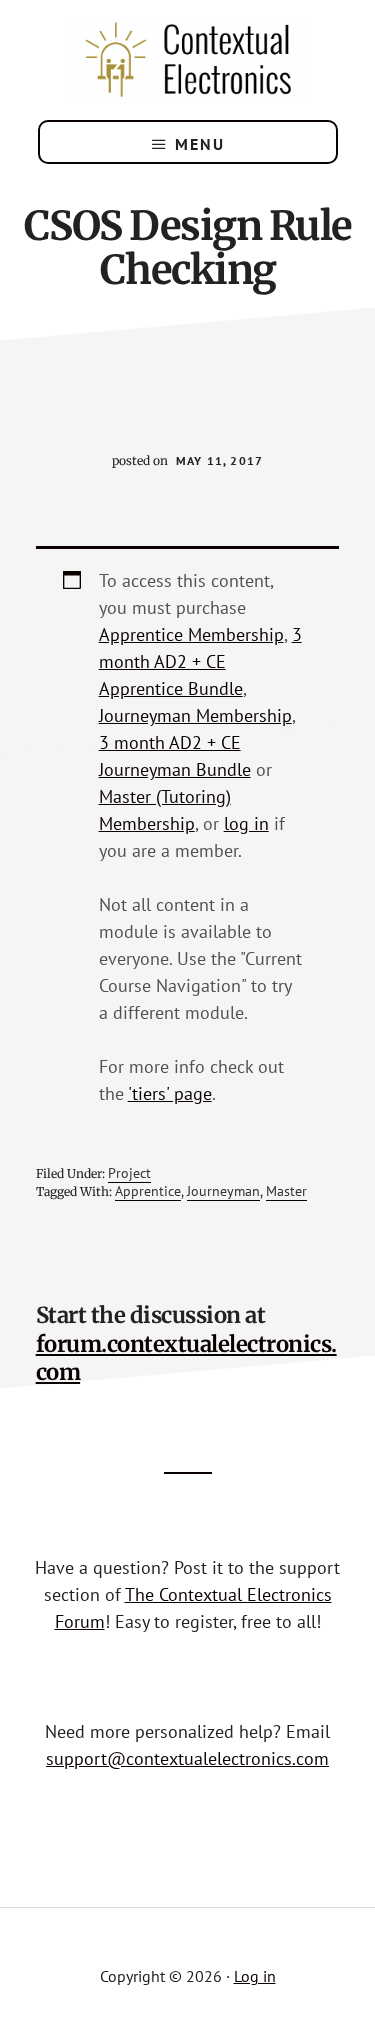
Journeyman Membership (195, 715)
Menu (200, 144)
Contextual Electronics (188, 60)
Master (286, 1191)
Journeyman (223, 1191)
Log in (255, 1976)
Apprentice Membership (191, 634)
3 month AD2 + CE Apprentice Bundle (200, 661)
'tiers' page (170, 1093)
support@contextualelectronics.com (187, 1758)
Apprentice (148, 1191)
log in (246, 823)
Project (129, 1173)
